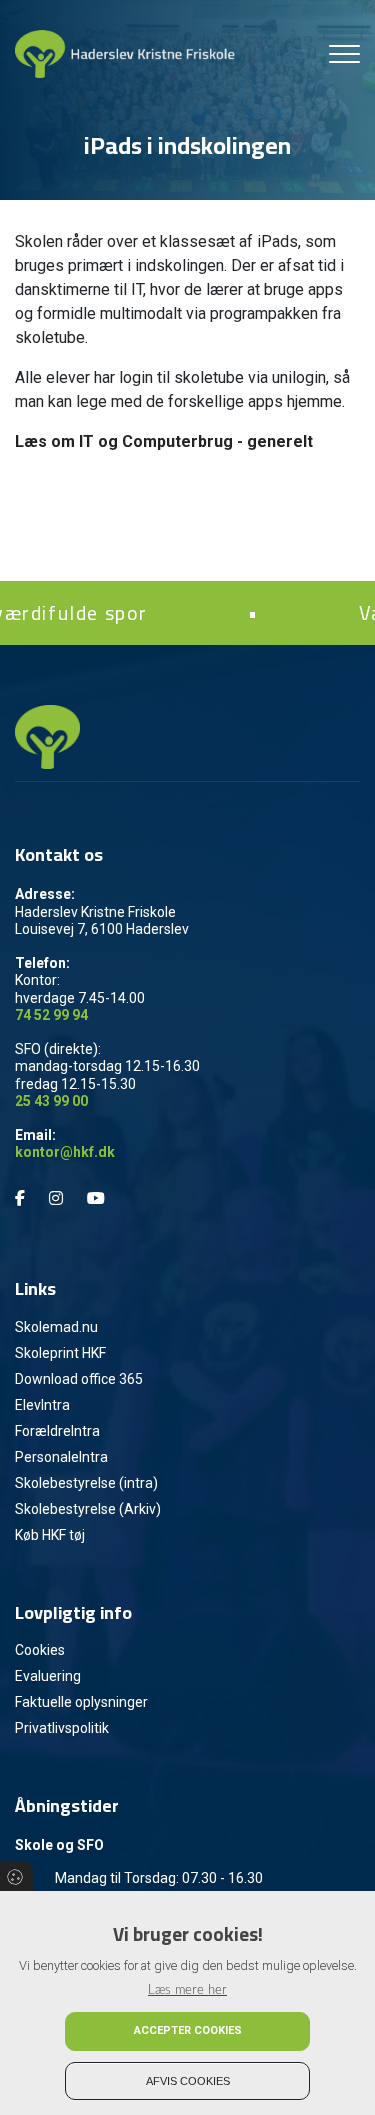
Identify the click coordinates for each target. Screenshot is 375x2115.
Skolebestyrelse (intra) (86, 1483)
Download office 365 (79, 1379)
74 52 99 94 (51, 1015)
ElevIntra (42, 1405)
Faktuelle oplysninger (81, 1702)
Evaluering (48, 1676)
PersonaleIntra (61, 1457)
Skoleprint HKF (60, 1353)
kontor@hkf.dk (65, 1152)
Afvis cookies (188, 2081)
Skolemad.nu (56, 1327)
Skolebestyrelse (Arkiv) (88, 1509)
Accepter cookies (188, 2030)
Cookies (40, 1650)
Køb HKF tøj (50, 1535)
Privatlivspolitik (62, 1728)
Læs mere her (187, 1990)
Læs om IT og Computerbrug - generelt (164, 441)
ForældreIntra (57, 1431)
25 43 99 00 (51, 1101)
